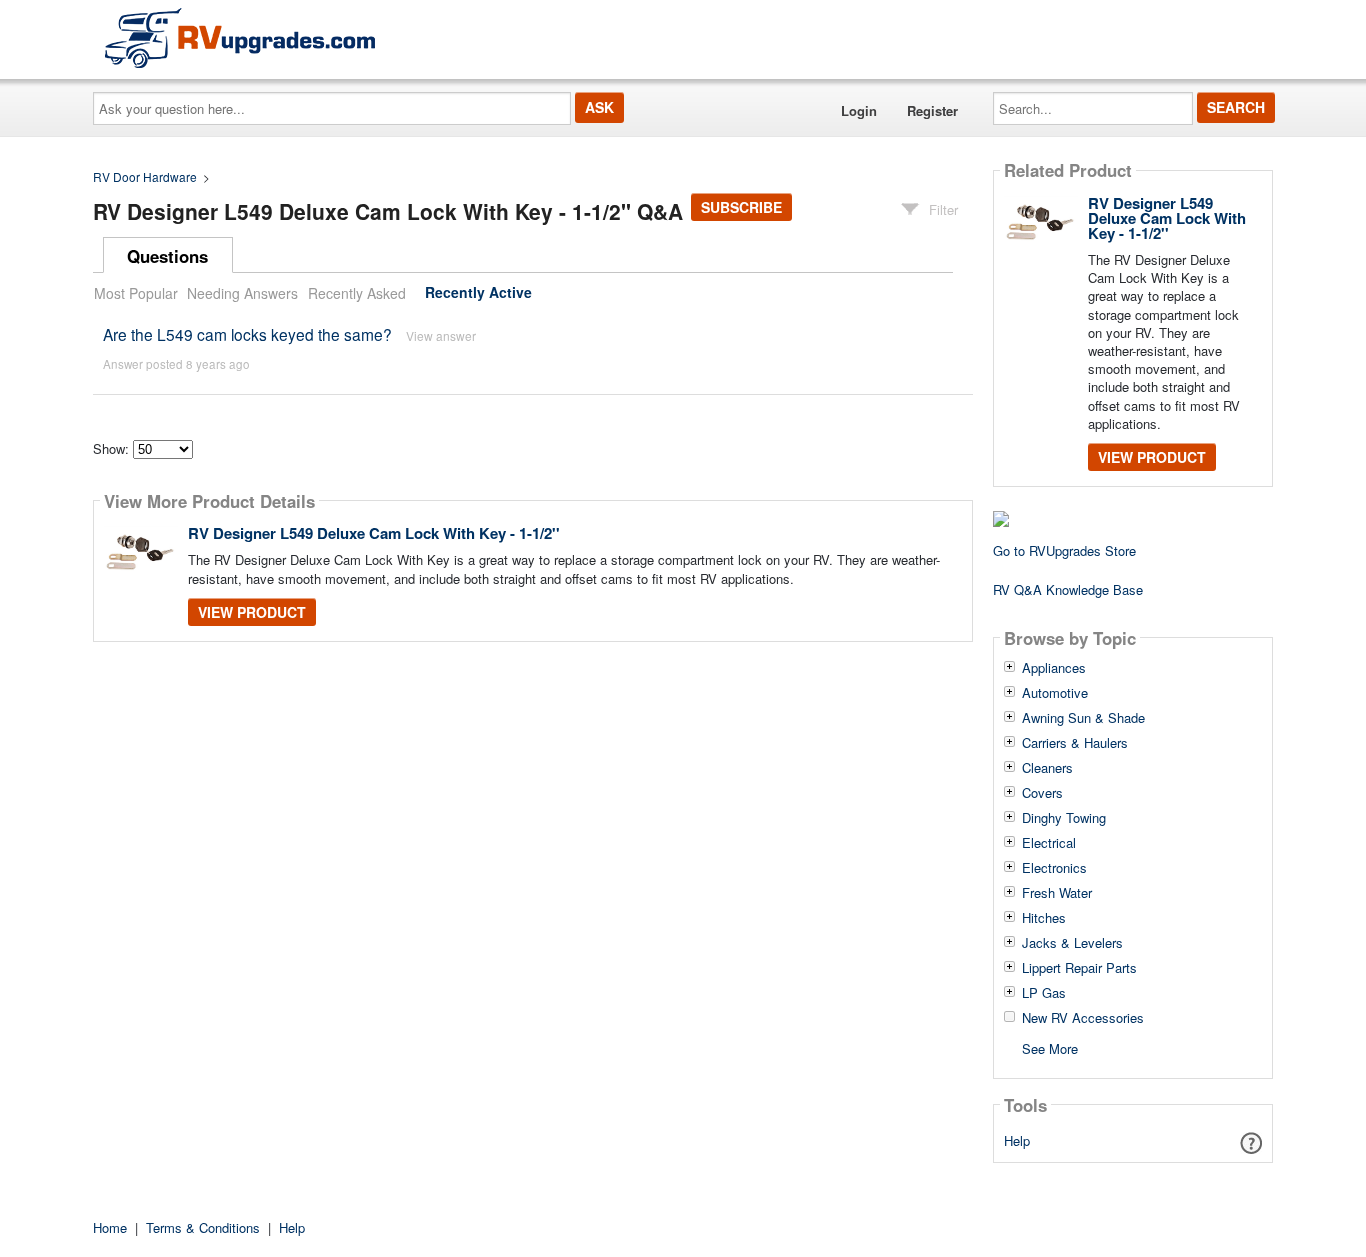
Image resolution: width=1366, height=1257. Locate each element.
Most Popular (136, 293)
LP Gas (1044, 993)
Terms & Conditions (203, 1227)
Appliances (1054, 668)
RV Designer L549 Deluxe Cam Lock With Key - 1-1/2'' (374, 533)
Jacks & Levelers (1072, 943)
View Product (252, 612)
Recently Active (478, 293)
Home (110, 1227)
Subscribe (741, 207)
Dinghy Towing (1064, 818)
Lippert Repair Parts (1079, 968)
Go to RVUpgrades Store (1064, 550)
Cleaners (1047, 768)
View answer (441, 335)
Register (932, 110)
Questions (167, 256)
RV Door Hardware (145, 176)
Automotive (1055, 693)
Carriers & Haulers (1075, 743)
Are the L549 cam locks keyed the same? (249, 334)
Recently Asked (357, 293)
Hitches (1044, 918)
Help (1017, 1140)
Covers (1042, 793)
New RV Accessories (1083, 1018)
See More (1050, 1047)
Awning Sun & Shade (1083, 718)
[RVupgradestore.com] (240, 37)
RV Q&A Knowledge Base (1068, 589)
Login (859, 110)
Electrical (1049, 843)
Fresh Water (1057, 893)
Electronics (1054, 868)
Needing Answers (242, 293)
